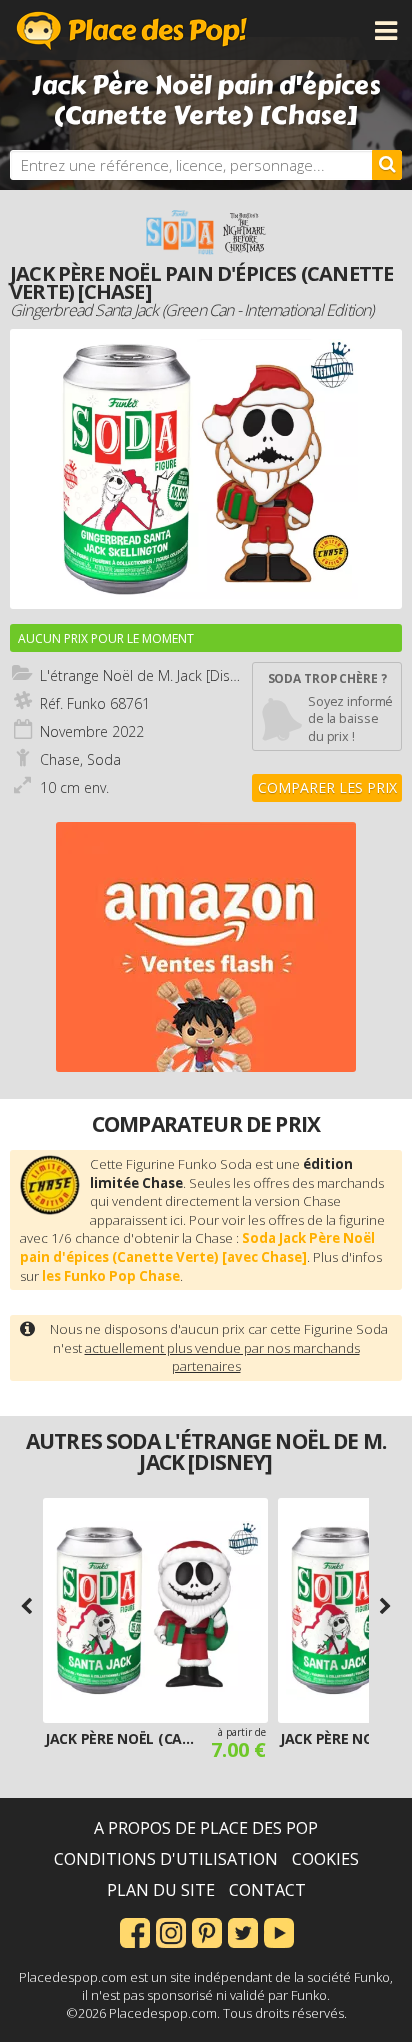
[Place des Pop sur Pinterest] (207, 1931)
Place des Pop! (132, 30)
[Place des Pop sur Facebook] (135, 1931)
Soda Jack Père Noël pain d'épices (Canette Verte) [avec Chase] (197, 1247)
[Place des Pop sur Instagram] (171, 1931)
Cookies (325, 1859)
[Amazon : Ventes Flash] (206, 947)
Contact (267, 1890)
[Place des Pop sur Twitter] (243, 1931)
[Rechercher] (387, 165)
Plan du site (161, 1890)
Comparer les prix (327, 787)
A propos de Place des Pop (206, 1828)
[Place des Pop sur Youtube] (279, 1931)
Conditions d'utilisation (166, 1859)
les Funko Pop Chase (111, 1276)
